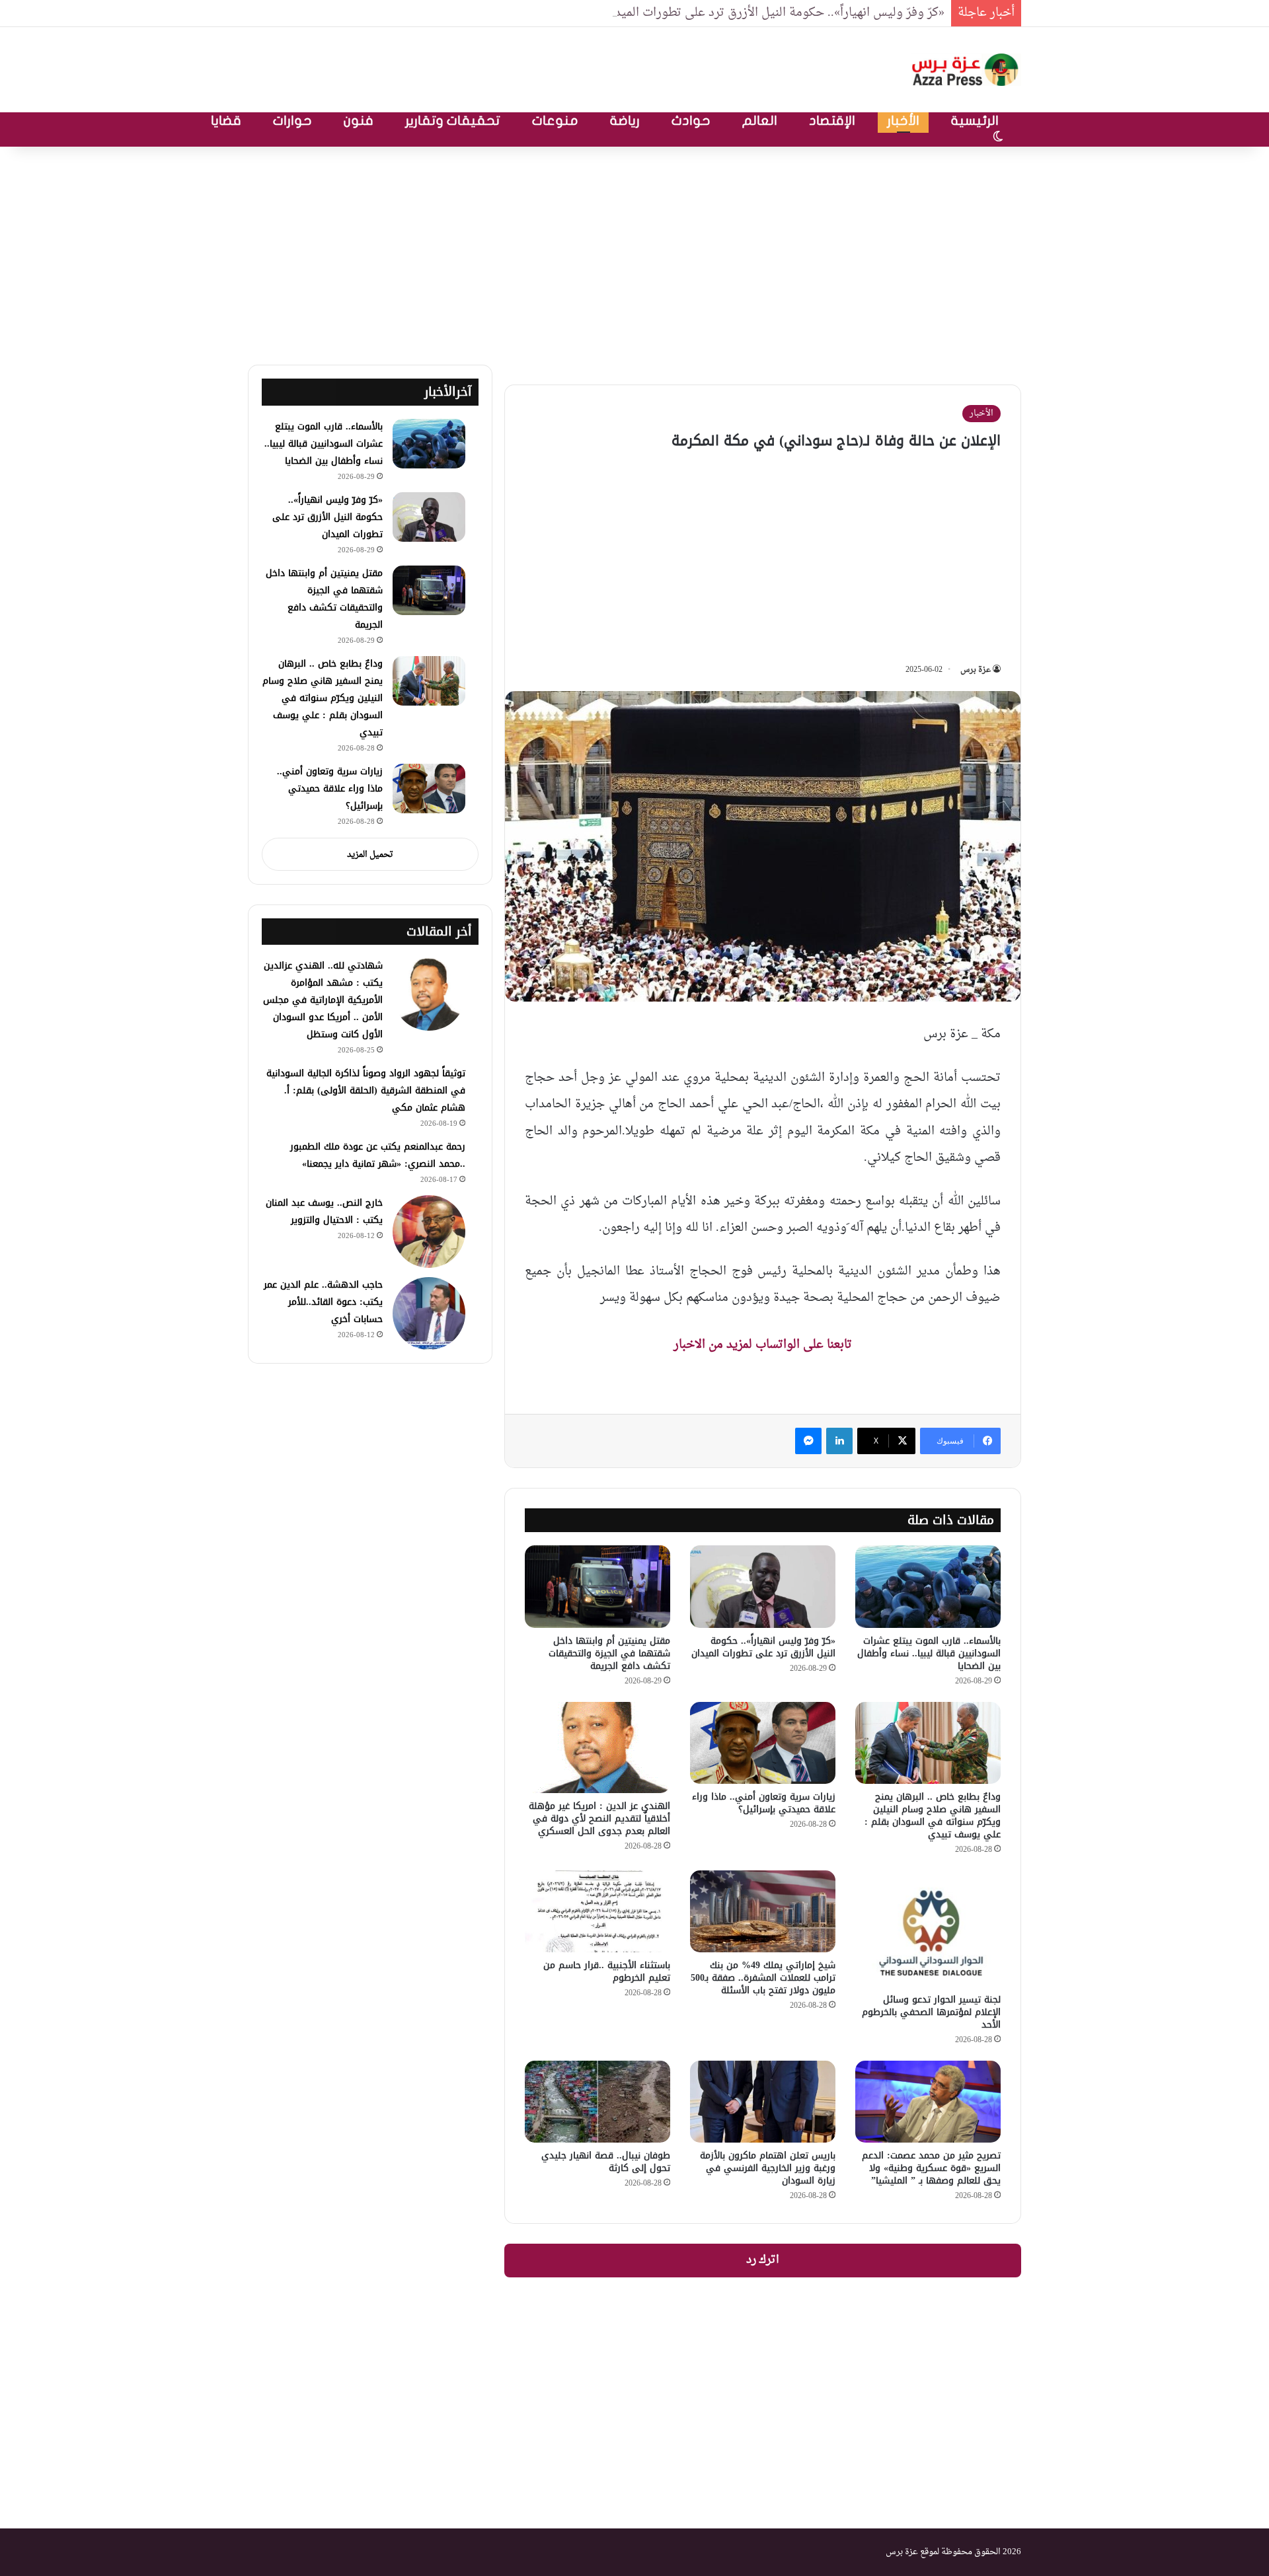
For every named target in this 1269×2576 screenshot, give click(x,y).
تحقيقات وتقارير (453, 121)
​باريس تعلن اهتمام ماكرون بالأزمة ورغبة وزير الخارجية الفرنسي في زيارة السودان (768, 2168)
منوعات (555, 121)
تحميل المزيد (370, 855)
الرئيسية (975, 121)
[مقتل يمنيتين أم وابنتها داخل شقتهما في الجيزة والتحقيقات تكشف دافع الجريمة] (597, 1586)
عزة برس (976, 670)
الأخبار (903, 121)
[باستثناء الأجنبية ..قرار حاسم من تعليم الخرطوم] (597, 1911)
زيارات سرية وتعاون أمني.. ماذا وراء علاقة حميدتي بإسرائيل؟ (764, 1803)
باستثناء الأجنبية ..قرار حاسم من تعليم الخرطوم (607, 1971)
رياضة (625, 121)
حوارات (292, 121)
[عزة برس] (966, 70)
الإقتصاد (832, 121)
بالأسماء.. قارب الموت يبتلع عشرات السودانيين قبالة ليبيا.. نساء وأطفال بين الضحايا (929, 1653)
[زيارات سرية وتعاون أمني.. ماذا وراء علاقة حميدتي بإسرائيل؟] (763, 1743)
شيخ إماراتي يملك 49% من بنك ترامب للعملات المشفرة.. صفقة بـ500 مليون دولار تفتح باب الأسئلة (763, 1978)
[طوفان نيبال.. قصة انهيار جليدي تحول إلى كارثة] (597, 2102)
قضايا (226, 121)
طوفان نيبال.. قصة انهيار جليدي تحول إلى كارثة (606, 2162)
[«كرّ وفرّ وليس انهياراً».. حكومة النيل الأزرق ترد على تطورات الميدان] (763, 1586)
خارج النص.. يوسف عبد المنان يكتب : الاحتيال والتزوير (324, 1211)
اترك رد (763, 2260)
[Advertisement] (634, 252)
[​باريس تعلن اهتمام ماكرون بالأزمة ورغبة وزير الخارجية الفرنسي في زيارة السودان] (763, 2102)
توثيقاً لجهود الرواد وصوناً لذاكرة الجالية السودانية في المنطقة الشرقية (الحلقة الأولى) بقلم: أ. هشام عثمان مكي (366, 1090)
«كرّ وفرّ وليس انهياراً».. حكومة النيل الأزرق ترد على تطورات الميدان (774, 13)
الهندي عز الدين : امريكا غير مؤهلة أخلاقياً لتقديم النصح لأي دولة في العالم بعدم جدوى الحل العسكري (599, 1819)
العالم (760, 121)
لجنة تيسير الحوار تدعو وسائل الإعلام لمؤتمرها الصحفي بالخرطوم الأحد (931, 2012)
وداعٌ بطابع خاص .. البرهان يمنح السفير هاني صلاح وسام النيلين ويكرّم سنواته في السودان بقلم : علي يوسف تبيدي (933, 1816)
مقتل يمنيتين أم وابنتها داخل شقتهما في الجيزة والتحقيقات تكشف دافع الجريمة (609, 1653)
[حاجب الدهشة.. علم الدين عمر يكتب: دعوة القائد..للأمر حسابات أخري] (429, 1313)
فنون (359, 121)
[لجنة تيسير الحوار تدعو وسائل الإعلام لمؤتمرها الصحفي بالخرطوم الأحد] (928, 1929)
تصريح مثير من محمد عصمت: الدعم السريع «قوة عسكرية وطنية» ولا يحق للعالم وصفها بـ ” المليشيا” (931, 2168)
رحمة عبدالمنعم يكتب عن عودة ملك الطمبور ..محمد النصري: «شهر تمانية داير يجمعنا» (378, 1155)
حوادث (691, 121)
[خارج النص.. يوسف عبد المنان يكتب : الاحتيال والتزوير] (429, 1232)
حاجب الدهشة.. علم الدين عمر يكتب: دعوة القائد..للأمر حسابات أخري (323, 1302)
